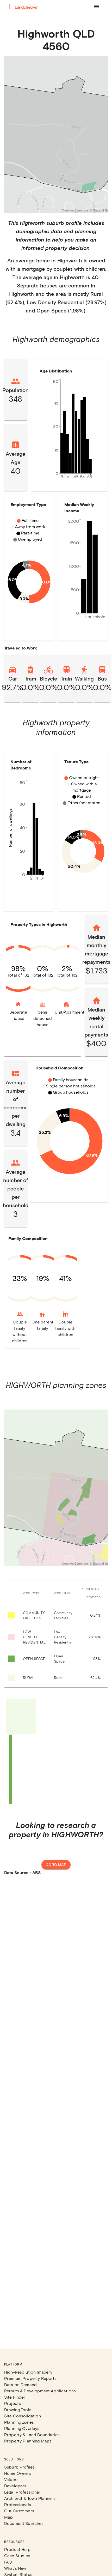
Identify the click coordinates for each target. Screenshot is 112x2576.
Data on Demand (20, 2384)
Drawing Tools (18, 2409)
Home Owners (18, 2473)
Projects (13, 2403)
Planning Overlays (22, 2428)
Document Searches (24, 2523)
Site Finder (15, 2397)
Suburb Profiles (19, 2467)
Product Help (17, 2549)
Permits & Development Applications (40, 2391)
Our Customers (19, 2511)
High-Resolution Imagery (28, 2372)
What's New (15, 2568)
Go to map (56, 1865)
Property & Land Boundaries (32, 2434)
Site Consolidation (23, 2416)
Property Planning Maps (28, 2441)
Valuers (11, 2479)
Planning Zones (19, 2422)
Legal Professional (22, 2492)
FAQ (8, 2562)
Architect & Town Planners (30, 2498)
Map (8, 2517)
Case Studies (17, 2556)
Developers (15, 2486)
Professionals (18, 2504)
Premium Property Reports (30, 2378)
